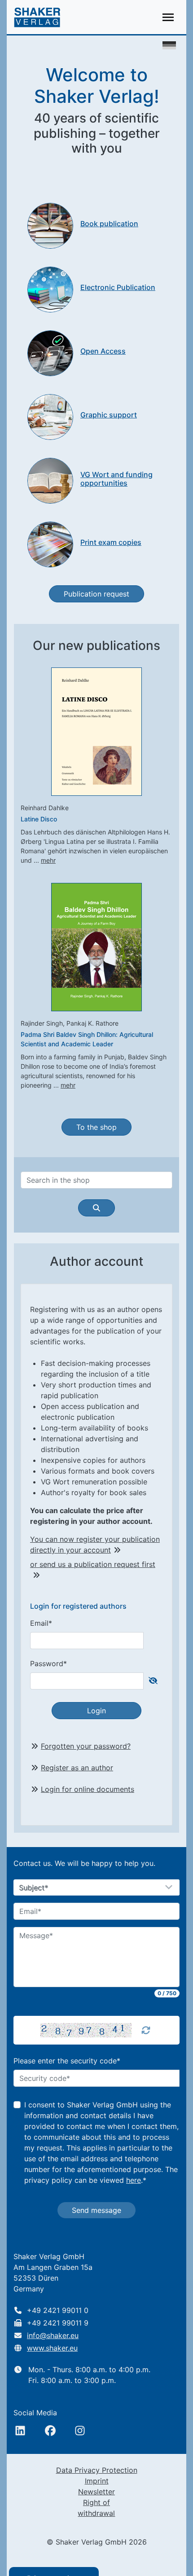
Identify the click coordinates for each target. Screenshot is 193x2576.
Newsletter (96, 2492)
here (134, 2180)
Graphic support (109, 415)
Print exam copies (111, 542)
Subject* (34, 1888)
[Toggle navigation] (168, 17)
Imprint (97, 2481)
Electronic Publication (118, 287)
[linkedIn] (20, 2431)
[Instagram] (80, 2431)
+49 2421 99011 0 (58, 2310)
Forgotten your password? (86, 1746)
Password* (48, 1663)
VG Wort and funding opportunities (116, 479)
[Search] (96, 1208)
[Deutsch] (169, 44)
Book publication (109, 224)
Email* (41, 1623)
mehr (48, 860)
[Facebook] (50, 2431)
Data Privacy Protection (97, 2470)
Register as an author (77, 1768)
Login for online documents (88, 1789)
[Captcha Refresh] (146, 2030)
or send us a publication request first (93, 1564)
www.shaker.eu (52, 2348)
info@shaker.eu (53, 2335)
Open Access (103, 351)
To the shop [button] (96, 1127)
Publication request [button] (96, 594)
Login (96, 1711)
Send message (96, 2210)
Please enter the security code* (67, 2061)
